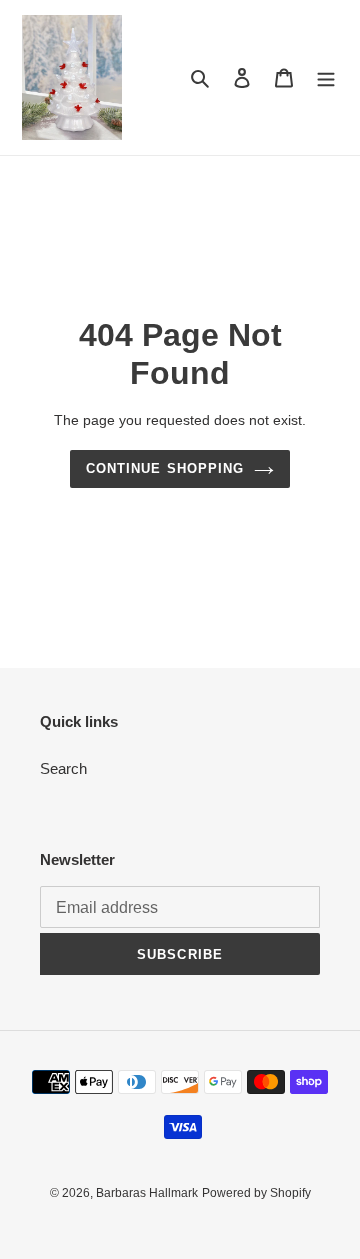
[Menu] (326, 77)
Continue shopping (165, 468)
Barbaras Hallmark (147, 1193)
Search (63, 768)
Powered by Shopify (256, 1193)
